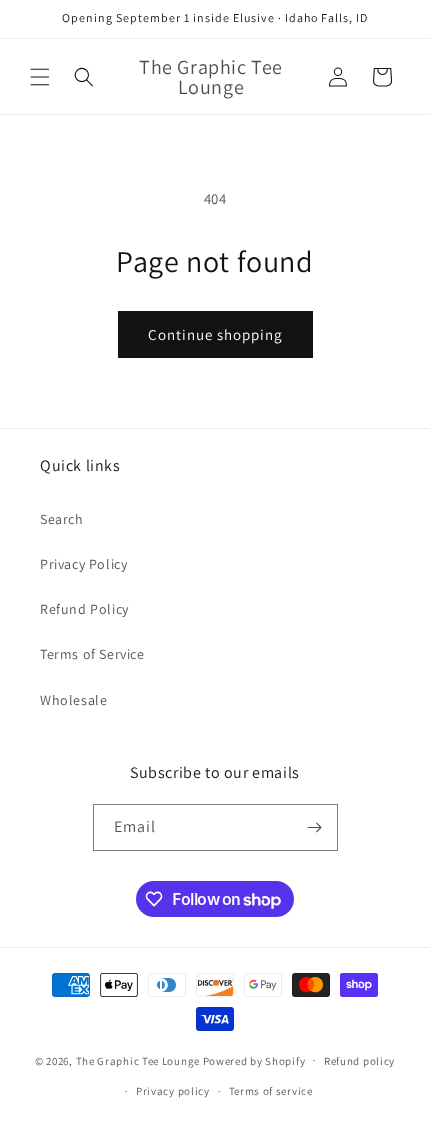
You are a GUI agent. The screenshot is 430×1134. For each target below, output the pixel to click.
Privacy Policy (83, 564)
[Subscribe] (315, 827)
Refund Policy (84, 609)
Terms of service (271, 1091)
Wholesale (73, 700)
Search (62, 519)
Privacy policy (173, 1091)
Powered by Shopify (254, 1060)
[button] (40, 77)
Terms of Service (92, 654)
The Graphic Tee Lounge (138, 1060)
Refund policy (359, 1061)
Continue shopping (215, 334)
